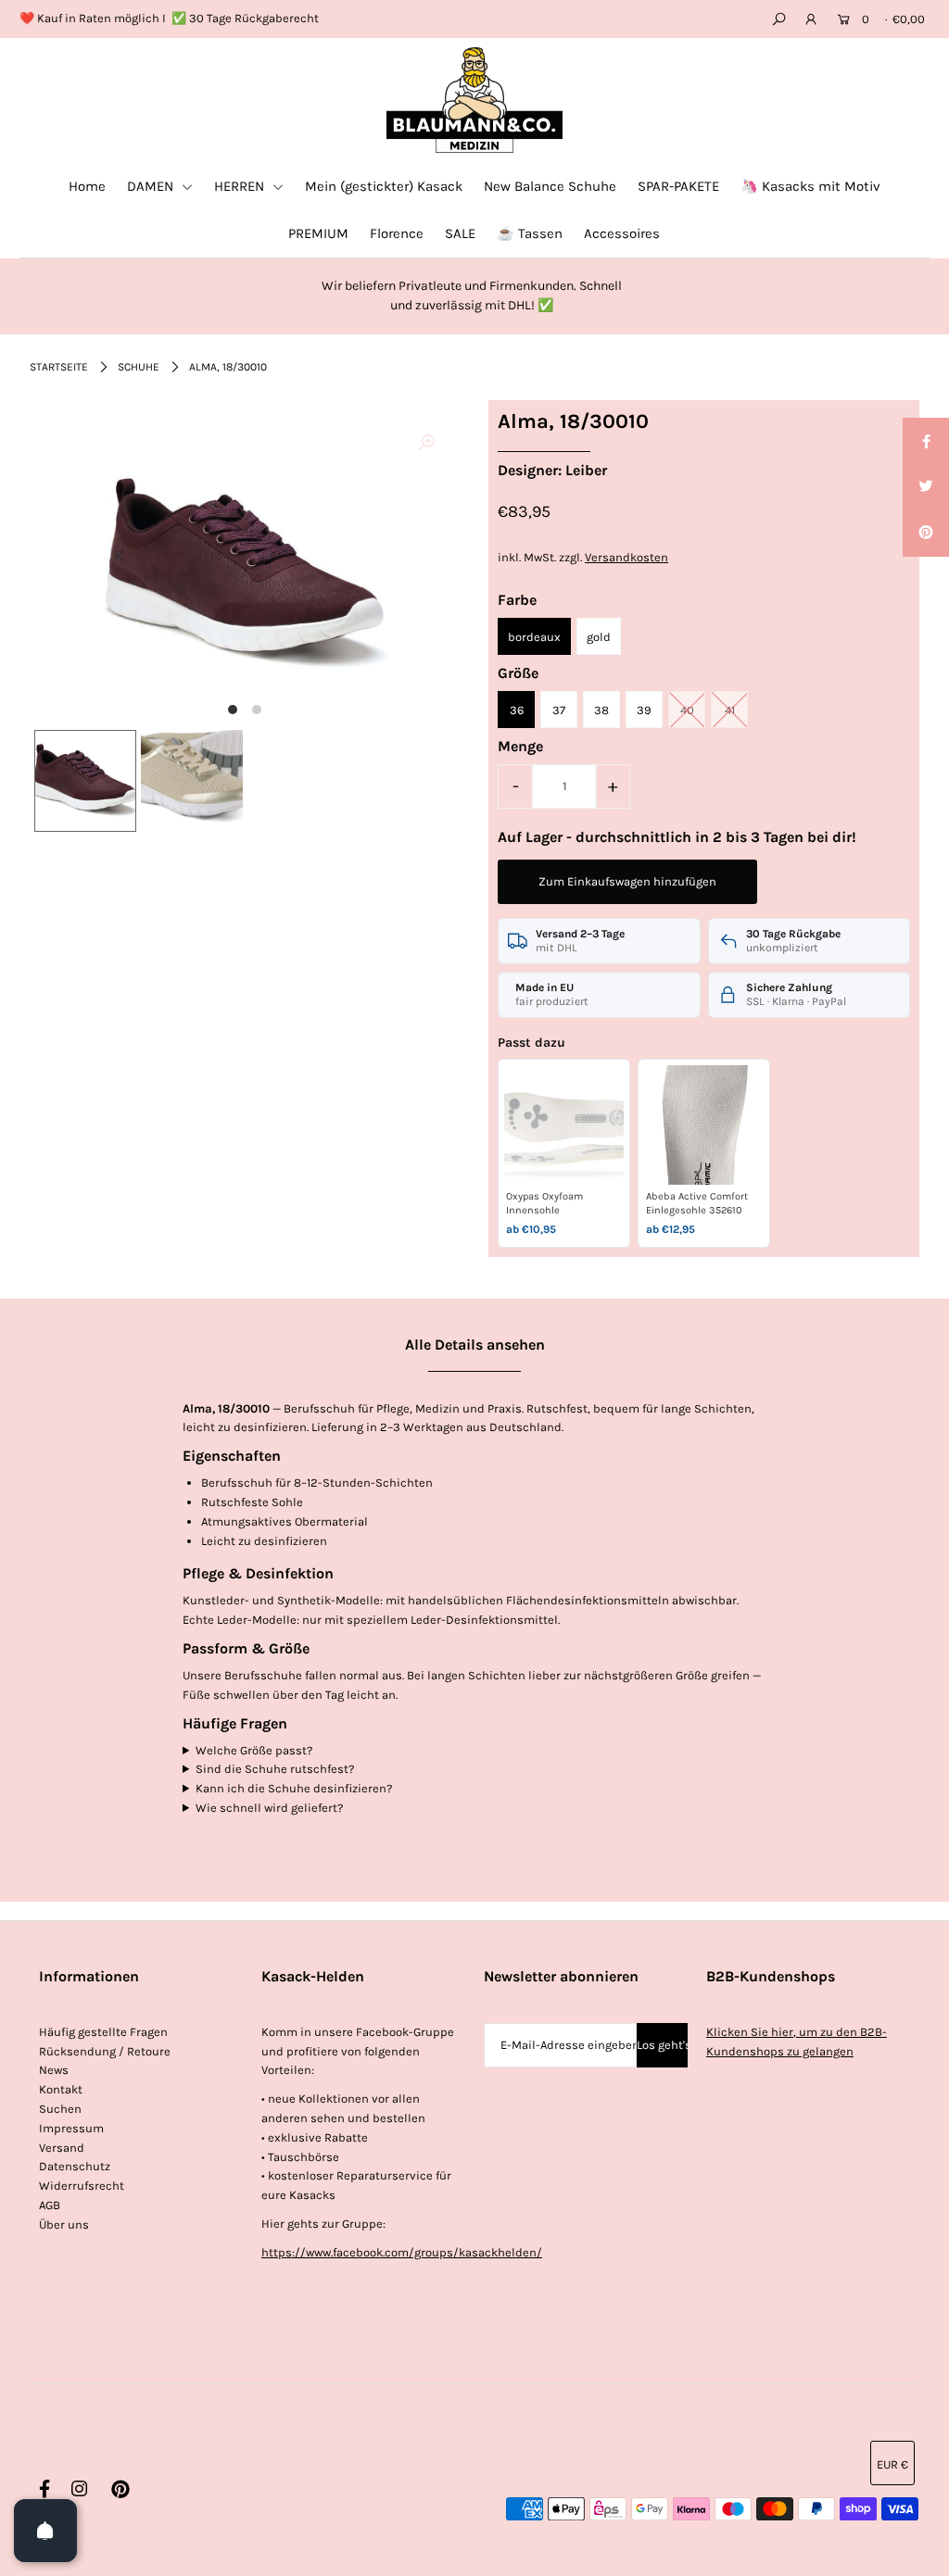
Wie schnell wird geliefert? (269, 1808)
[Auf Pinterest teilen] (926, 534)
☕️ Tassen (530, 233)
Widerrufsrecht (82, 2186)
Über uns (64, 2224)
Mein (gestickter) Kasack (384, 186)
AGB (50, 2205)
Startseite (59, 367)
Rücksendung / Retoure (105, 2051)
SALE (460, 233)
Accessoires (622, 233)
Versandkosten (626, 557)
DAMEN (152, 186)
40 (687, 710)
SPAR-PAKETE (678, 186)
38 (601, 710)
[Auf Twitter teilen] (926, 487)
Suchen (60, 2109)
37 (559, 710)
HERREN (241, 186)
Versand (62, 2148)
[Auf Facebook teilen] (926, 441)
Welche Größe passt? (254, 1750)
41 (730, 710)
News (54, 2070)
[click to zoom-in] (426, 444)
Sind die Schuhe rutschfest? (275, 1769)
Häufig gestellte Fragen (103, 2032)
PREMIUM (318, 233)
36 (517, 710)
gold (599, 637)
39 (644, 710)
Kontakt (61, 2089)
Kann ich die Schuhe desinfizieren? (294, 1788)
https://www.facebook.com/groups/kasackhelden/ (402, 2252)
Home (87, 186)
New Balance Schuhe (550, 186)
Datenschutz (75, 2166)
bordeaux (534, 637)
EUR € (892, 2464)
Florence (397, 233)
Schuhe (139, 367)
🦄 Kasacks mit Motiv (810, 186)
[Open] (45, 2531)
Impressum (71, 2128)
